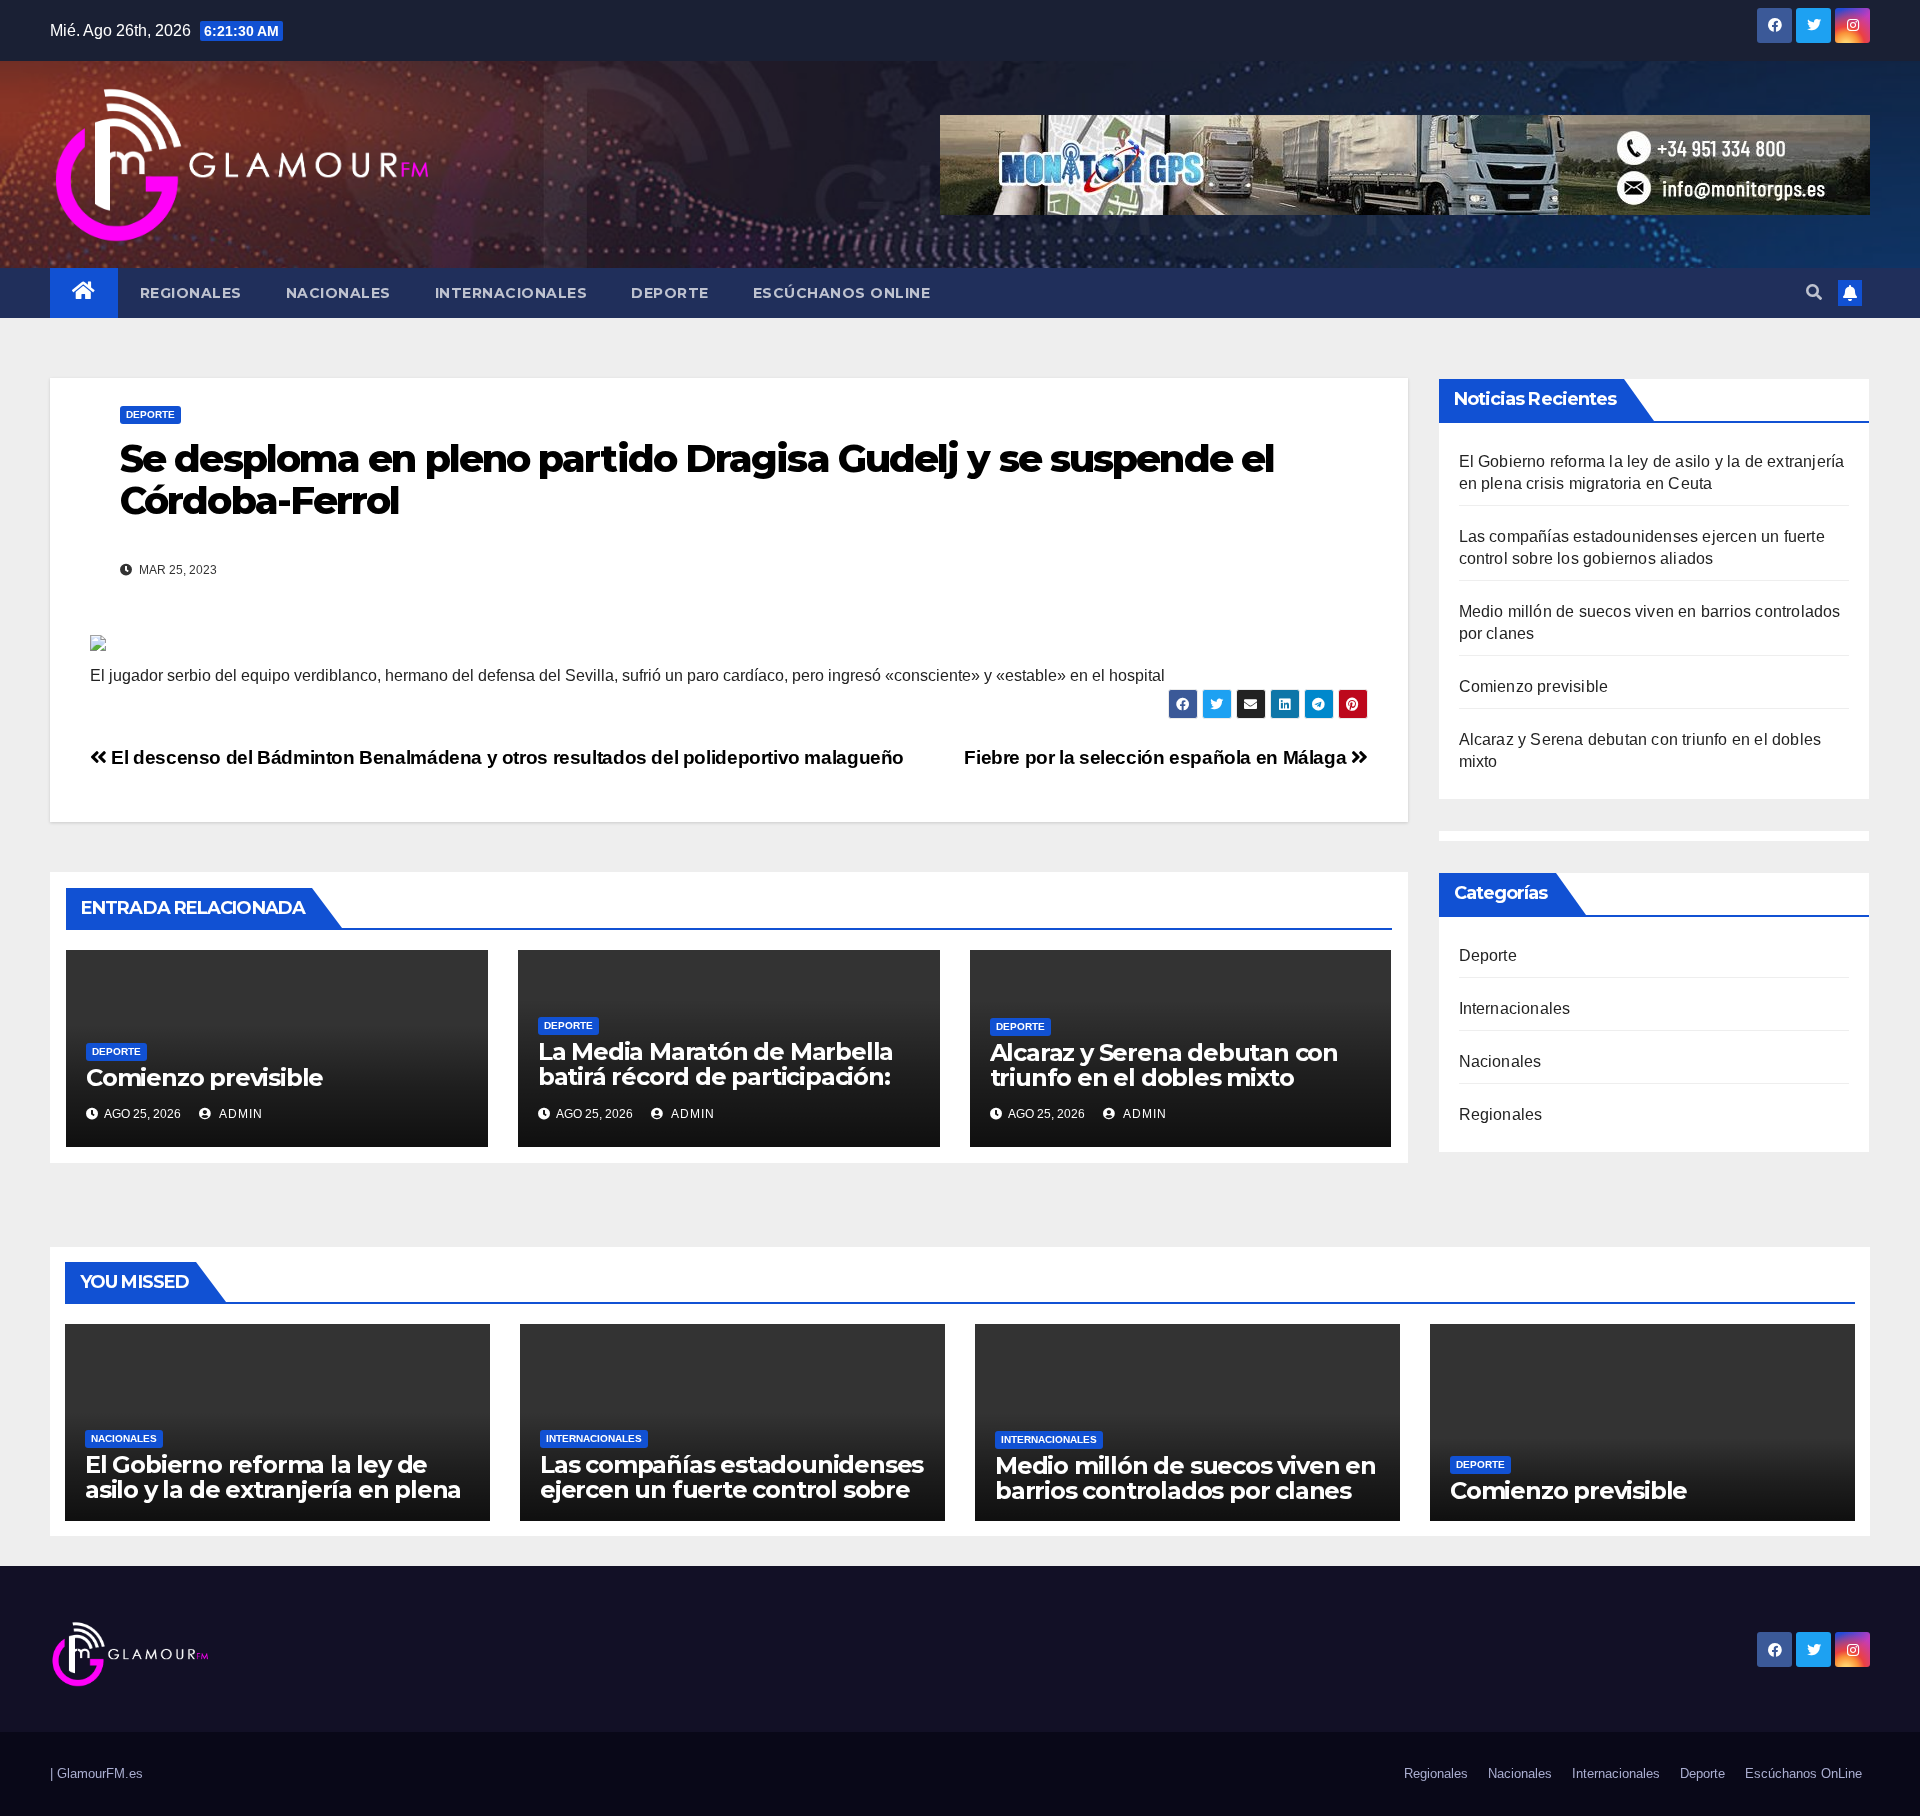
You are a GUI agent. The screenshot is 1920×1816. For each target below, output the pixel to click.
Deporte (670, 293)
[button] (1814, 292)
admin (239, 1114)
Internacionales (511, 293)
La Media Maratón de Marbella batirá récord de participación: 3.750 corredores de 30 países (715, 1076)
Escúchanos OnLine (842, 293)
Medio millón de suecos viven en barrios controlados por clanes (1185, 1478)
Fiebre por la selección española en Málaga (1157, 757)
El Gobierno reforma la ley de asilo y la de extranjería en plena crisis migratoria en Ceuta (273, 1489)
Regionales (191, 293)
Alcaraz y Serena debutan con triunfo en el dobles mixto (1164, 1065)
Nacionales (338, 293)
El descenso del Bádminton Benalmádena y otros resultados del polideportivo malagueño (505, 757)
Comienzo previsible (204, 1077)
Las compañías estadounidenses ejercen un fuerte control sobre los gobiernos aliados (731, 1489)
